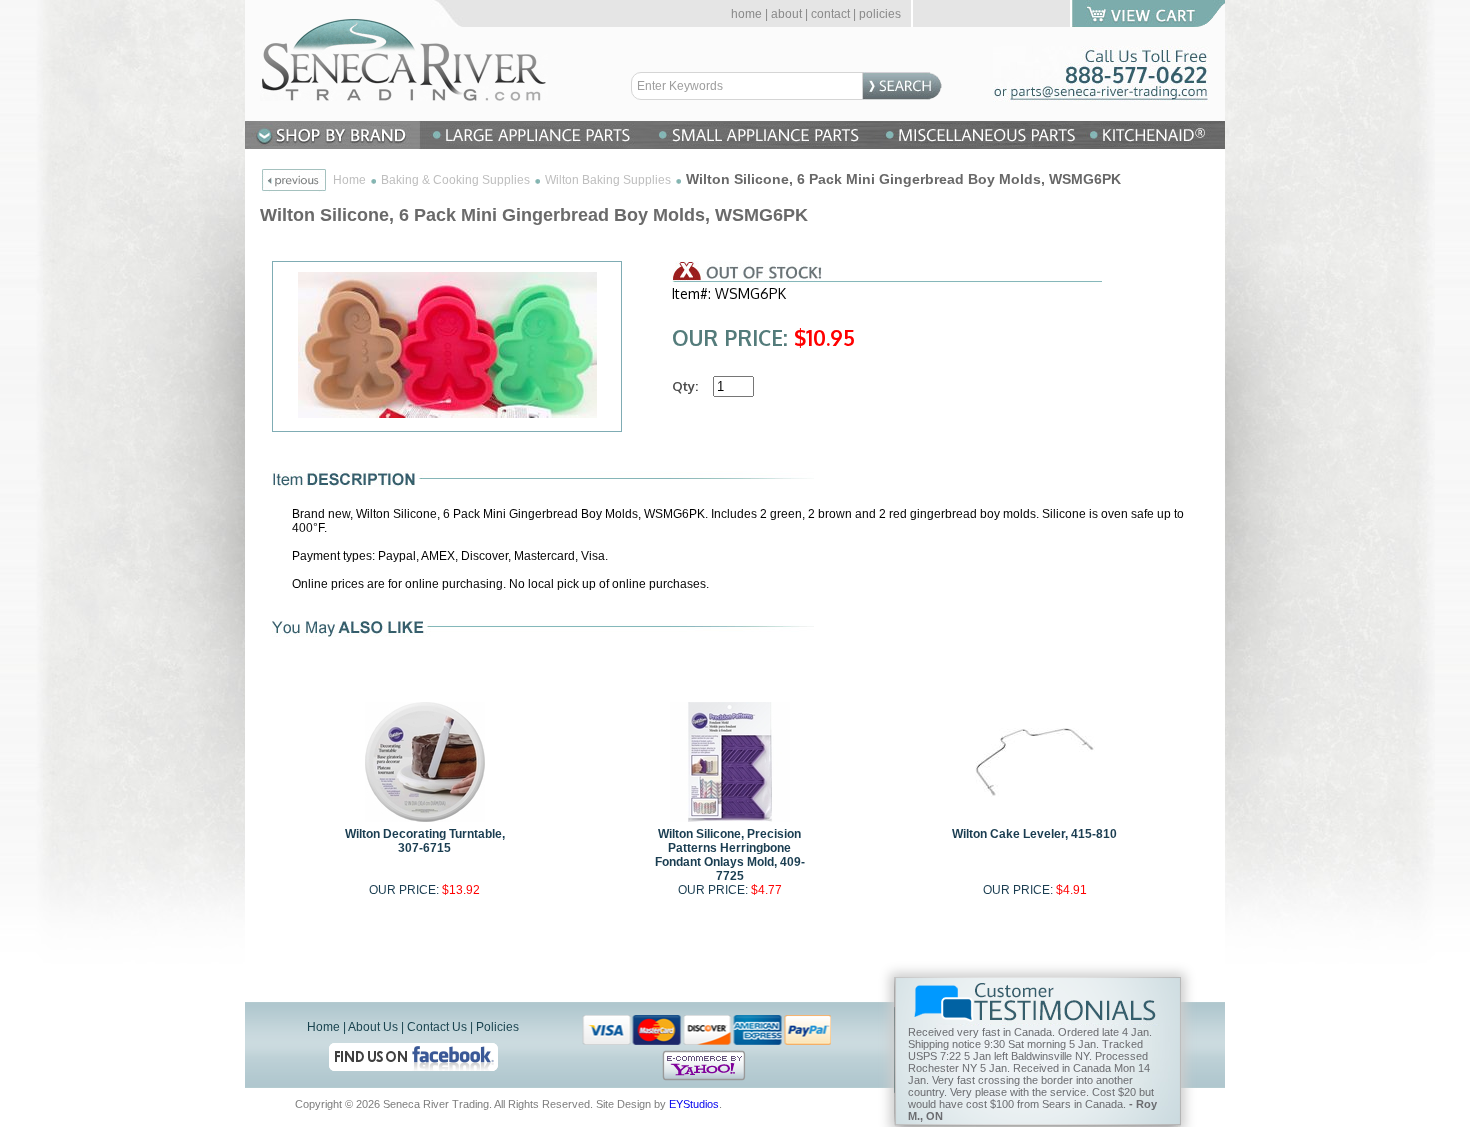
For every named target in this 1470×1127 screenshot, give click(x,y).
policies (880, 14)
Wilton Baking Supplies (608, 180)
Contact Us (437, 1027)
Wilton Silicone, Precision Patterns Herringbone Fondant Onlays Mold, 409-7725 (730, 855)
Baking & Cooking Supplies (455, 180)
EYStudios (694, 1104)
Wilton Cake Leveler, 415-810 (1034, 834)
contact (830, 14)
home (746, 14)
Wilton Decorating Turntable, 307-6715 (425, 841)
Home (349, 180)
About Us (373, 1027)
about (786, 14)
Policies (497, 1027)
